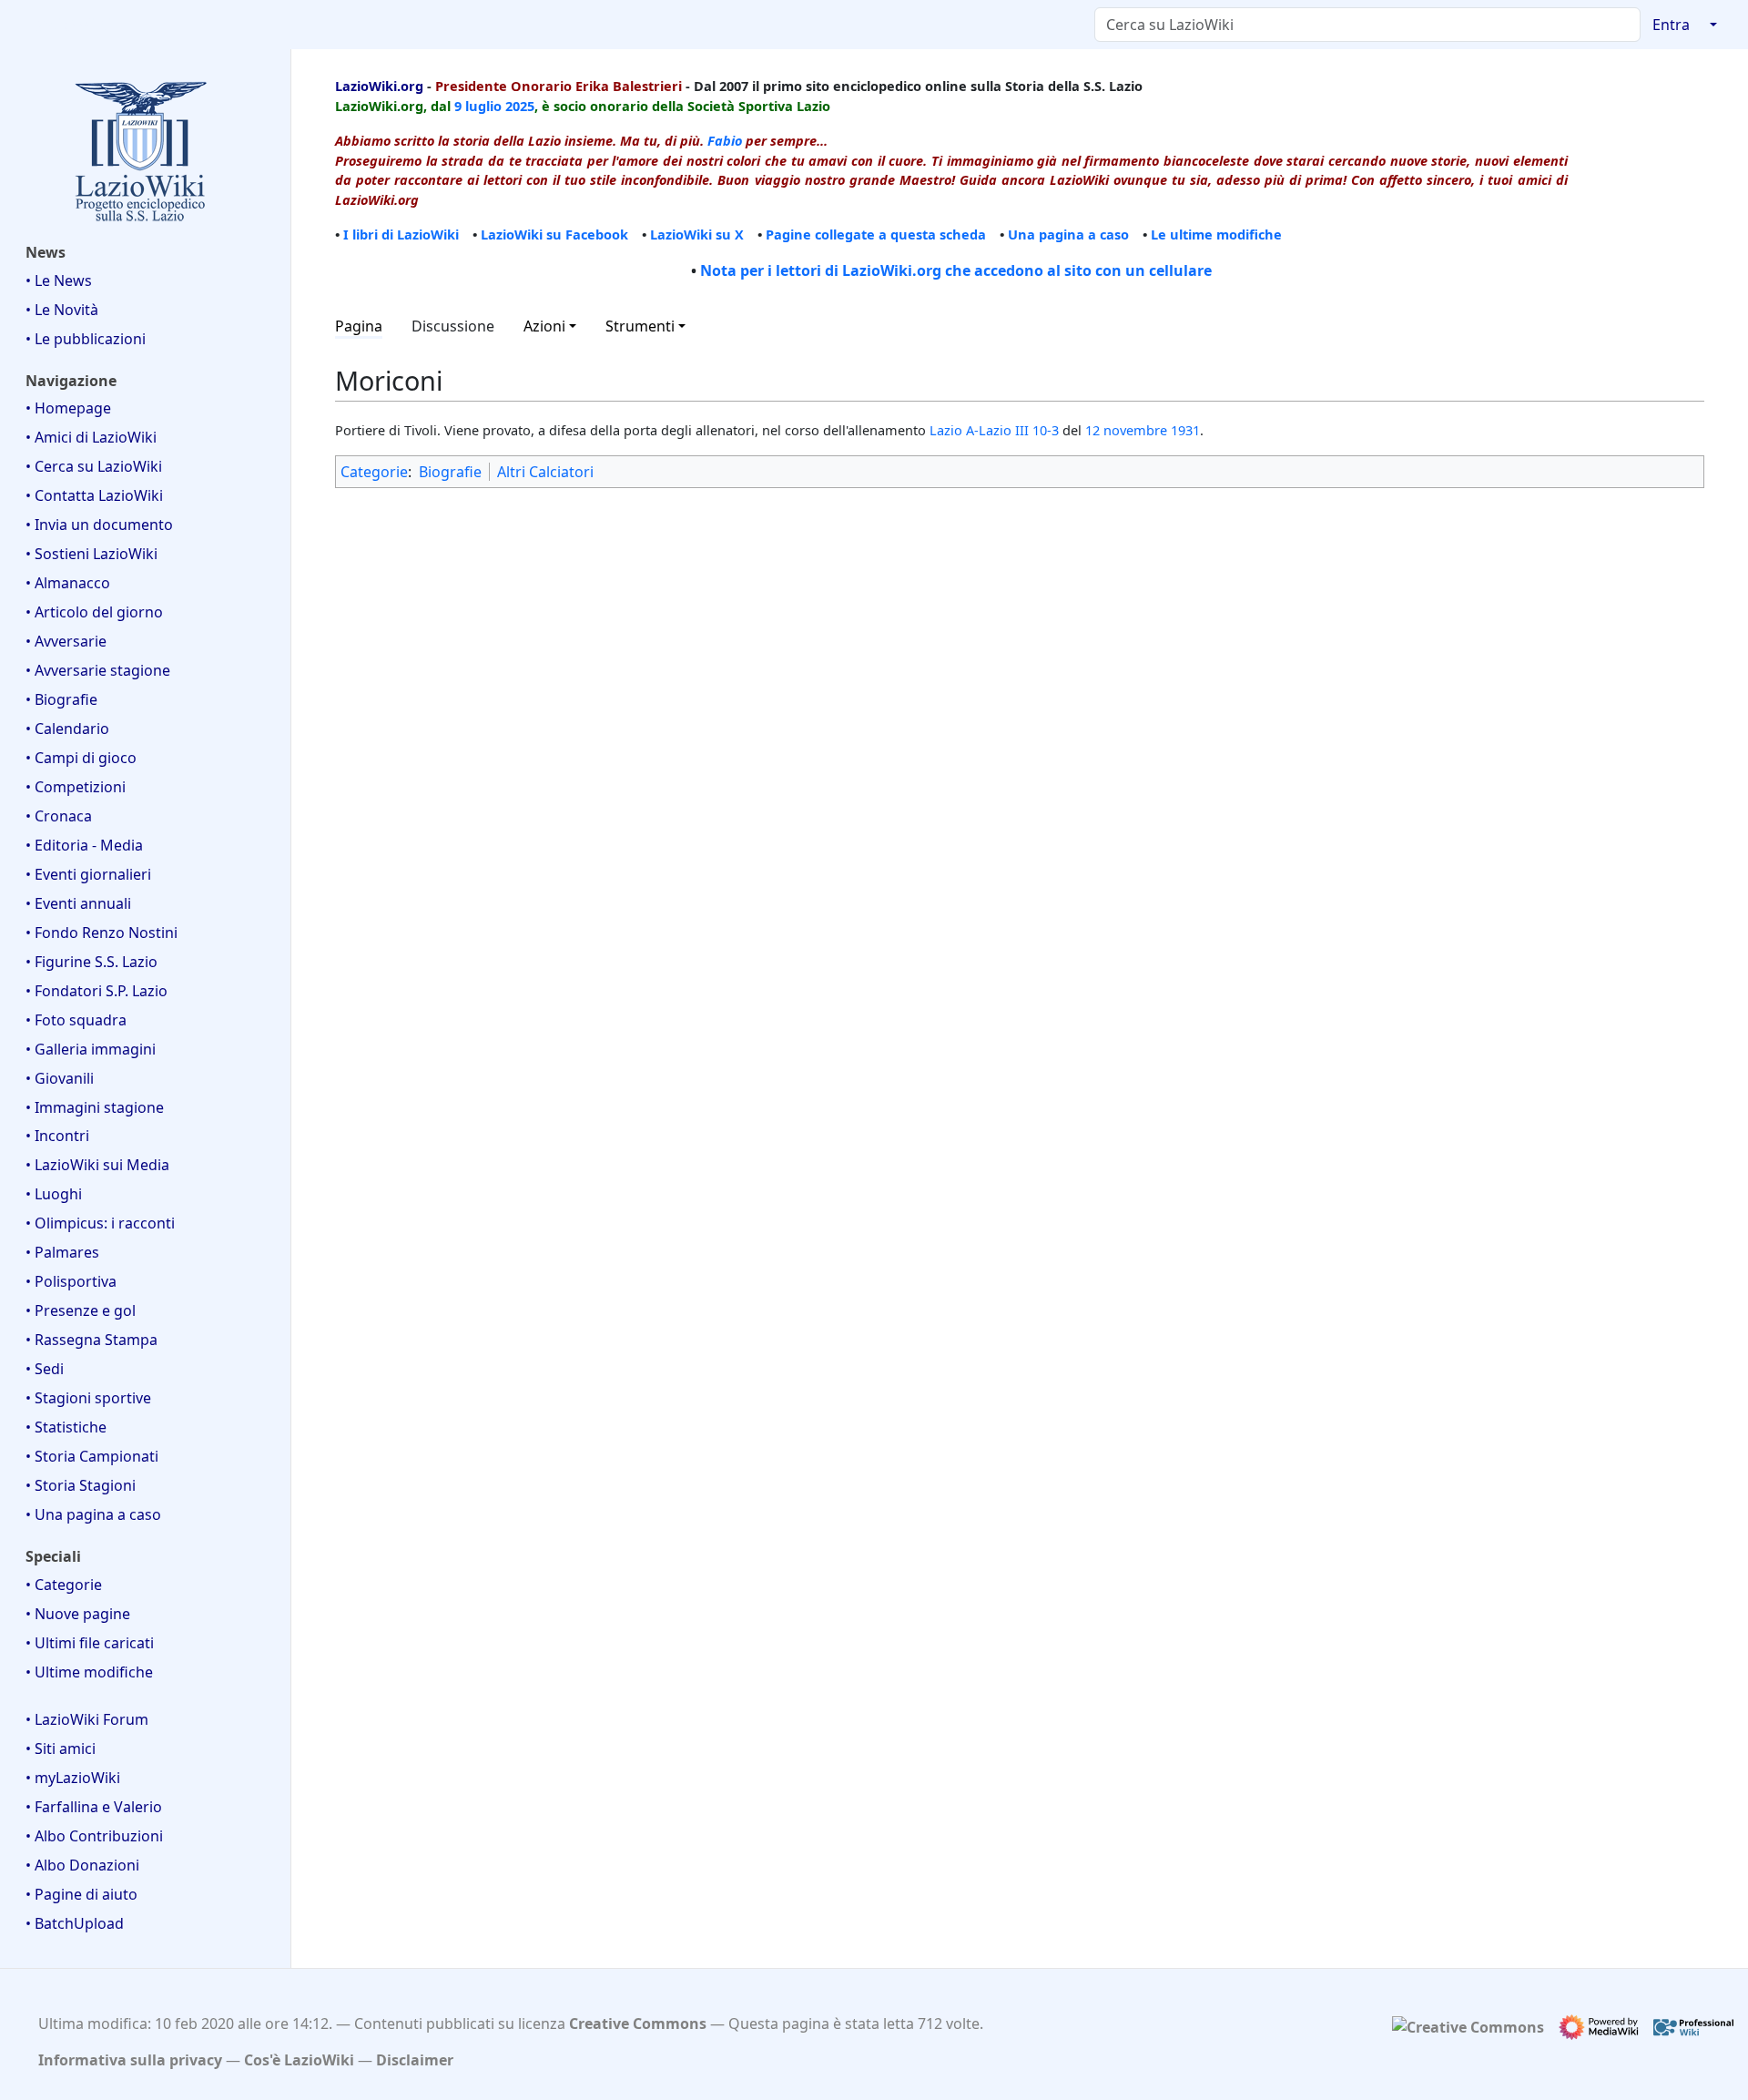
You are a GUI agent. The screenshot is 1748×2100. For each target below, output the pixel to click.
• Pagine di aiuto (81, 1894)
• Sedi (45, 1369)
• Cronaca (59, 816)
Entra (1671, 25)
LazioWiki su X (697, 234)
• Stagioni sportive (88, 1398)
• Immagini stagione (95, 1107)
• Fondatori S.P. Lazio (97, 991)
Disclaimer (415, 2060)
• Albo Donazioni (82, 1865)
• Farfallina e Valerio (94, 1807)
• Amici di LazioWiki (91, 437)
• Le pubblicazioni (86, 339)
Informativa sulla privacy (130, 2060)
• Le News (59, 280)
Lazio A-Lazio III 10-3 (994, 430)
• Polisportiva (71, 1281)
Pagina (359, 326)
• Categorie (64, 1585)
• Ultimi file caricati (90, 1643)
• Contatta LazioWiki (94, 495)
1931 (1185, 430)
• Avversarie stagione (98, 670)
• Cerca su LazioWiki (94, 466)
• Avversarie (66, 641)
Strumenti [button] (640, 326)
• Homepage (68, 408)
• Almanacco (68, 583)
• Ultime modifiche (89, 1672)
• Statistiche (66, 1427)
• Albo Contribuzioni (94, 1836)
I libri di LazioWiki (401, 234)
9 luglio (478, 106)
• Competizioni (76, 787)
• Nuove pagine (78, 1614)
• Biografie (61, 699)
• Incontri (57, 1136)
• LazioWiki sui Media (97, 1165)
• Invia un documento (99, 525)
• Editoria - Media (84, 845)
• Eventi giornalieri (88, 874)
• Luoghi (54, 1194)
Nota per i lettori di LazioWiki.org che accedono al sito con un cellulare (956, 270)
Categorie (374, 472)
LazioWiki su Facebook (554, 234)
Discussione (453, 326)
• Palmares (62, 1252)
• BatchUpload (75, 1923)
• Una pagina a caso (93, 1514)
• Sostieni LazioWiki (91, 554)
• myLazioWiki (73, 1778)
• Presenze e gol (81, 1310)
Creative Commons (638, 2024)
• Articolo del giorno (94, 612)
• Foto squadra (76, 1020)
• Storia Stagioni (81, 1485)
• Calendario (67, 729)
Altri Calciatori (545, 472)
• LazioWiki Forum (87, 1719)
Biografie (450, 472)
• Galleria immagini (91, 1049)
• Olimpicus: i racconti (100, 1223)
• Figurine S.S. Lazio (91, 962)
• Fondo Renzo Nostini (102, 933)
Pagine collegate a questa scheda (876, 234)
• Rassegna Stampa (91, 1340)
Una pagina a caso (1068, 234)
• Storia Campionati (92, 1456)
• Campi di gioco (81, 758)
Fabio (725, 140)
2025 (520, 106)
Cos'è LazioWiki (299, 2060)
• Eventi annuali (78, 903)
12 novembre (1126, 430)
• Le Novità (62, 310)
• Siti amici (61, 1748)
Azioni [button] (544, 326)
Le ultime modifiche (1216, 234)
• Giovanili (60, 1078)
